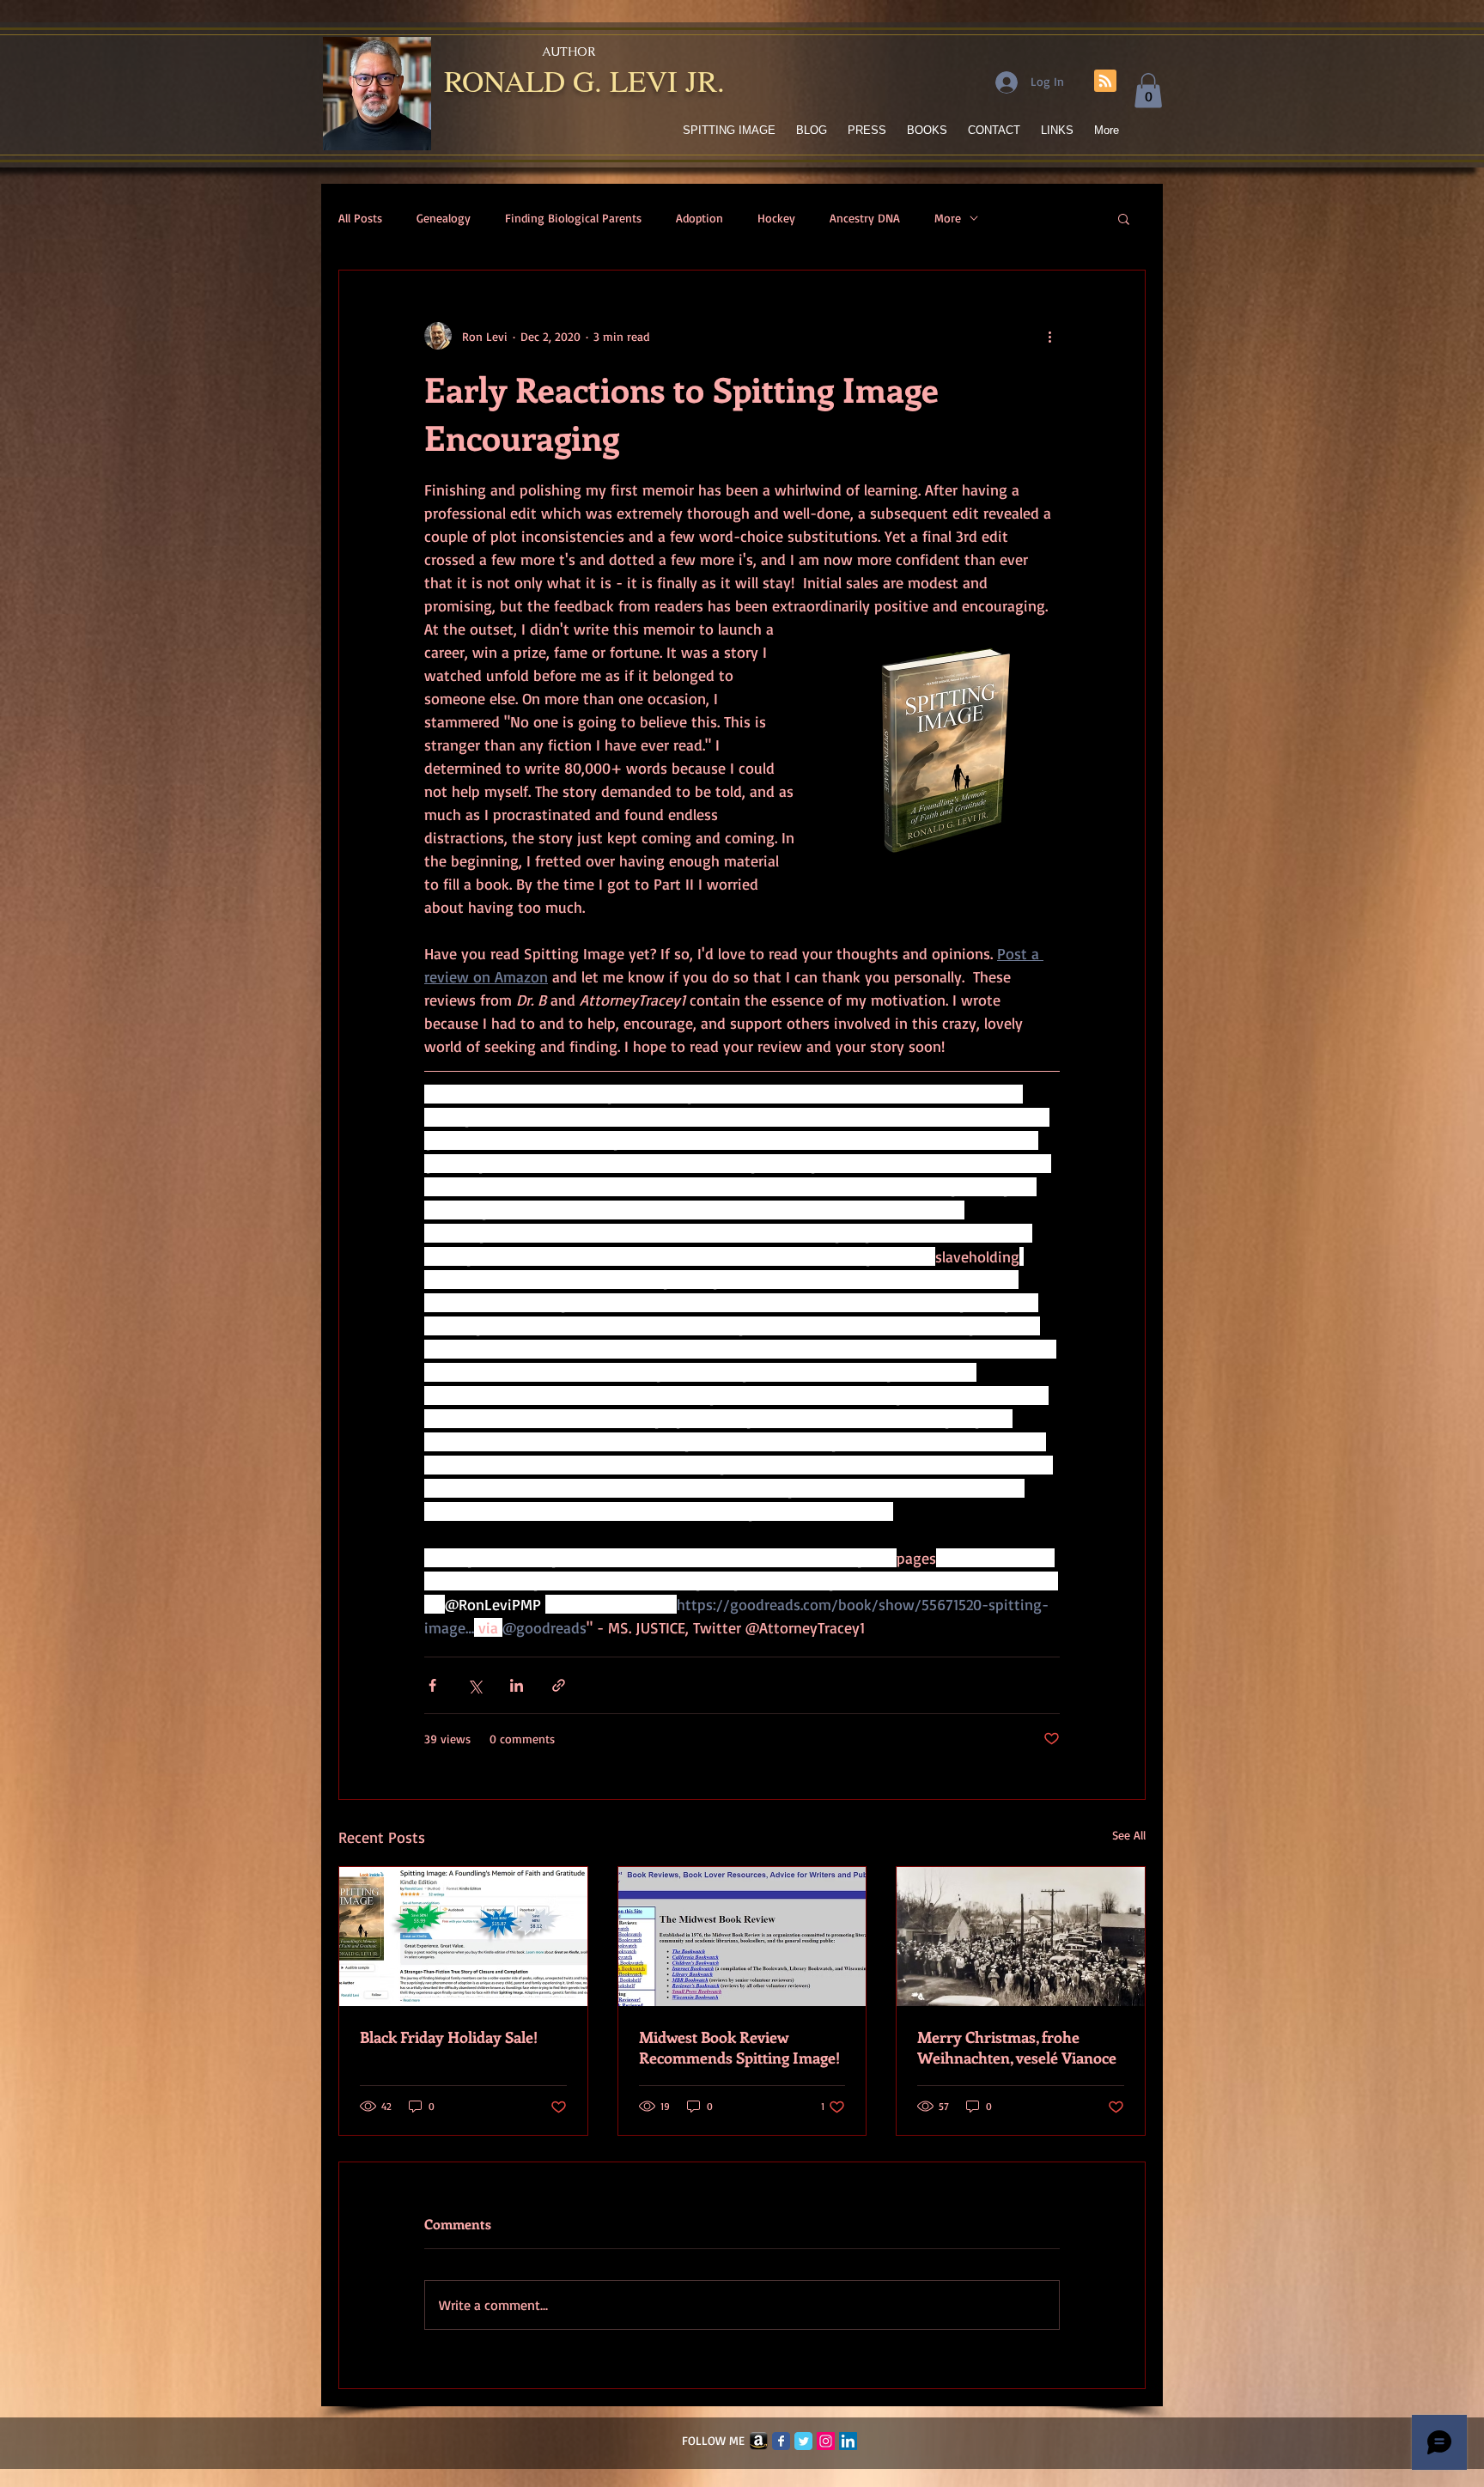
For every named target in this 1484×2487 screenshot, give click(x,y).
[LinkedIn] (848, 2441)
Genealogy (444, 218)
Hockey (776, 218)
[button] (1148, 91)
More (948, 218)
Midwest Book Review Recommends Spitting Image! (739, 2047)
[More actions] (1049, 336)
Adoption (699, 218)
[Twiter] (803, 2441)
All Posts (360, 218)
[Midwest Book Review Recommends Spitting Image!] (742, 1937)
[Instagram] (826, 2441)
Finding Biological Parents (573, 218)
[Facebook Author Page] (781, 2441)
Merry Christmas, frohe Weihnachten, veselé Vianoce (1017, 2047)
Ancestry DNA (865, 218)
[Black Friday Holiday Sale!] (463, 1937)
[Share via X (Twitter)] (474, 1685)
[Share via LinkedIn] (517, 1685)
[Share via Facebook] (432, 1685)
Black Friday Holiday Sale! (449, 2037)
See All (1129, 1835)
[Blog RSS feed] (1105, 82)
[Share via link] (559, 1685)
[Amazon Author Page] (759, 2441)
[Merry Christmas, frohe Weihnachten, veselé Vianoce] (1021, 1937)
